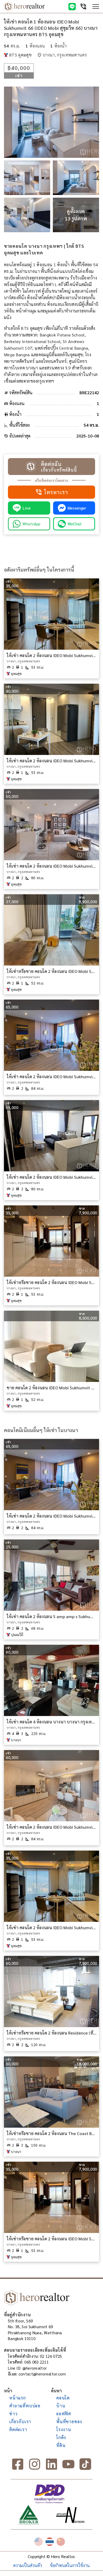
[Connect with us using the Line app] (72, 7)
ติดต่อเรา (18, 2429)
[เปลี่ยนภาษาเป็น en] (39, 2542)
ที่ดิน (61, 2445)
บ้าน (61, 2406)
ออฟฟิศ (64, 2414)
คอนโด (63, 2398)
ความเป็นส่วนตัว (28, 2565)
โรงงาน (64, 2429)
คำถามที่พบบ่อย (25, 2406)
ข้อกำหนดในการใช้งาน (70, 2565)
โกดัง (61, 2437)
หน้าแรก (18, 2398)
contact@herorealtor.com (42, 2374)
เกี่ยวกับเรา (20, 2421)
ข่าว (13, 2414)
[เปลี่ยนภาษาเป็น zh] (61, 2542)
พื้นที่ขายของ (69, 2421)
